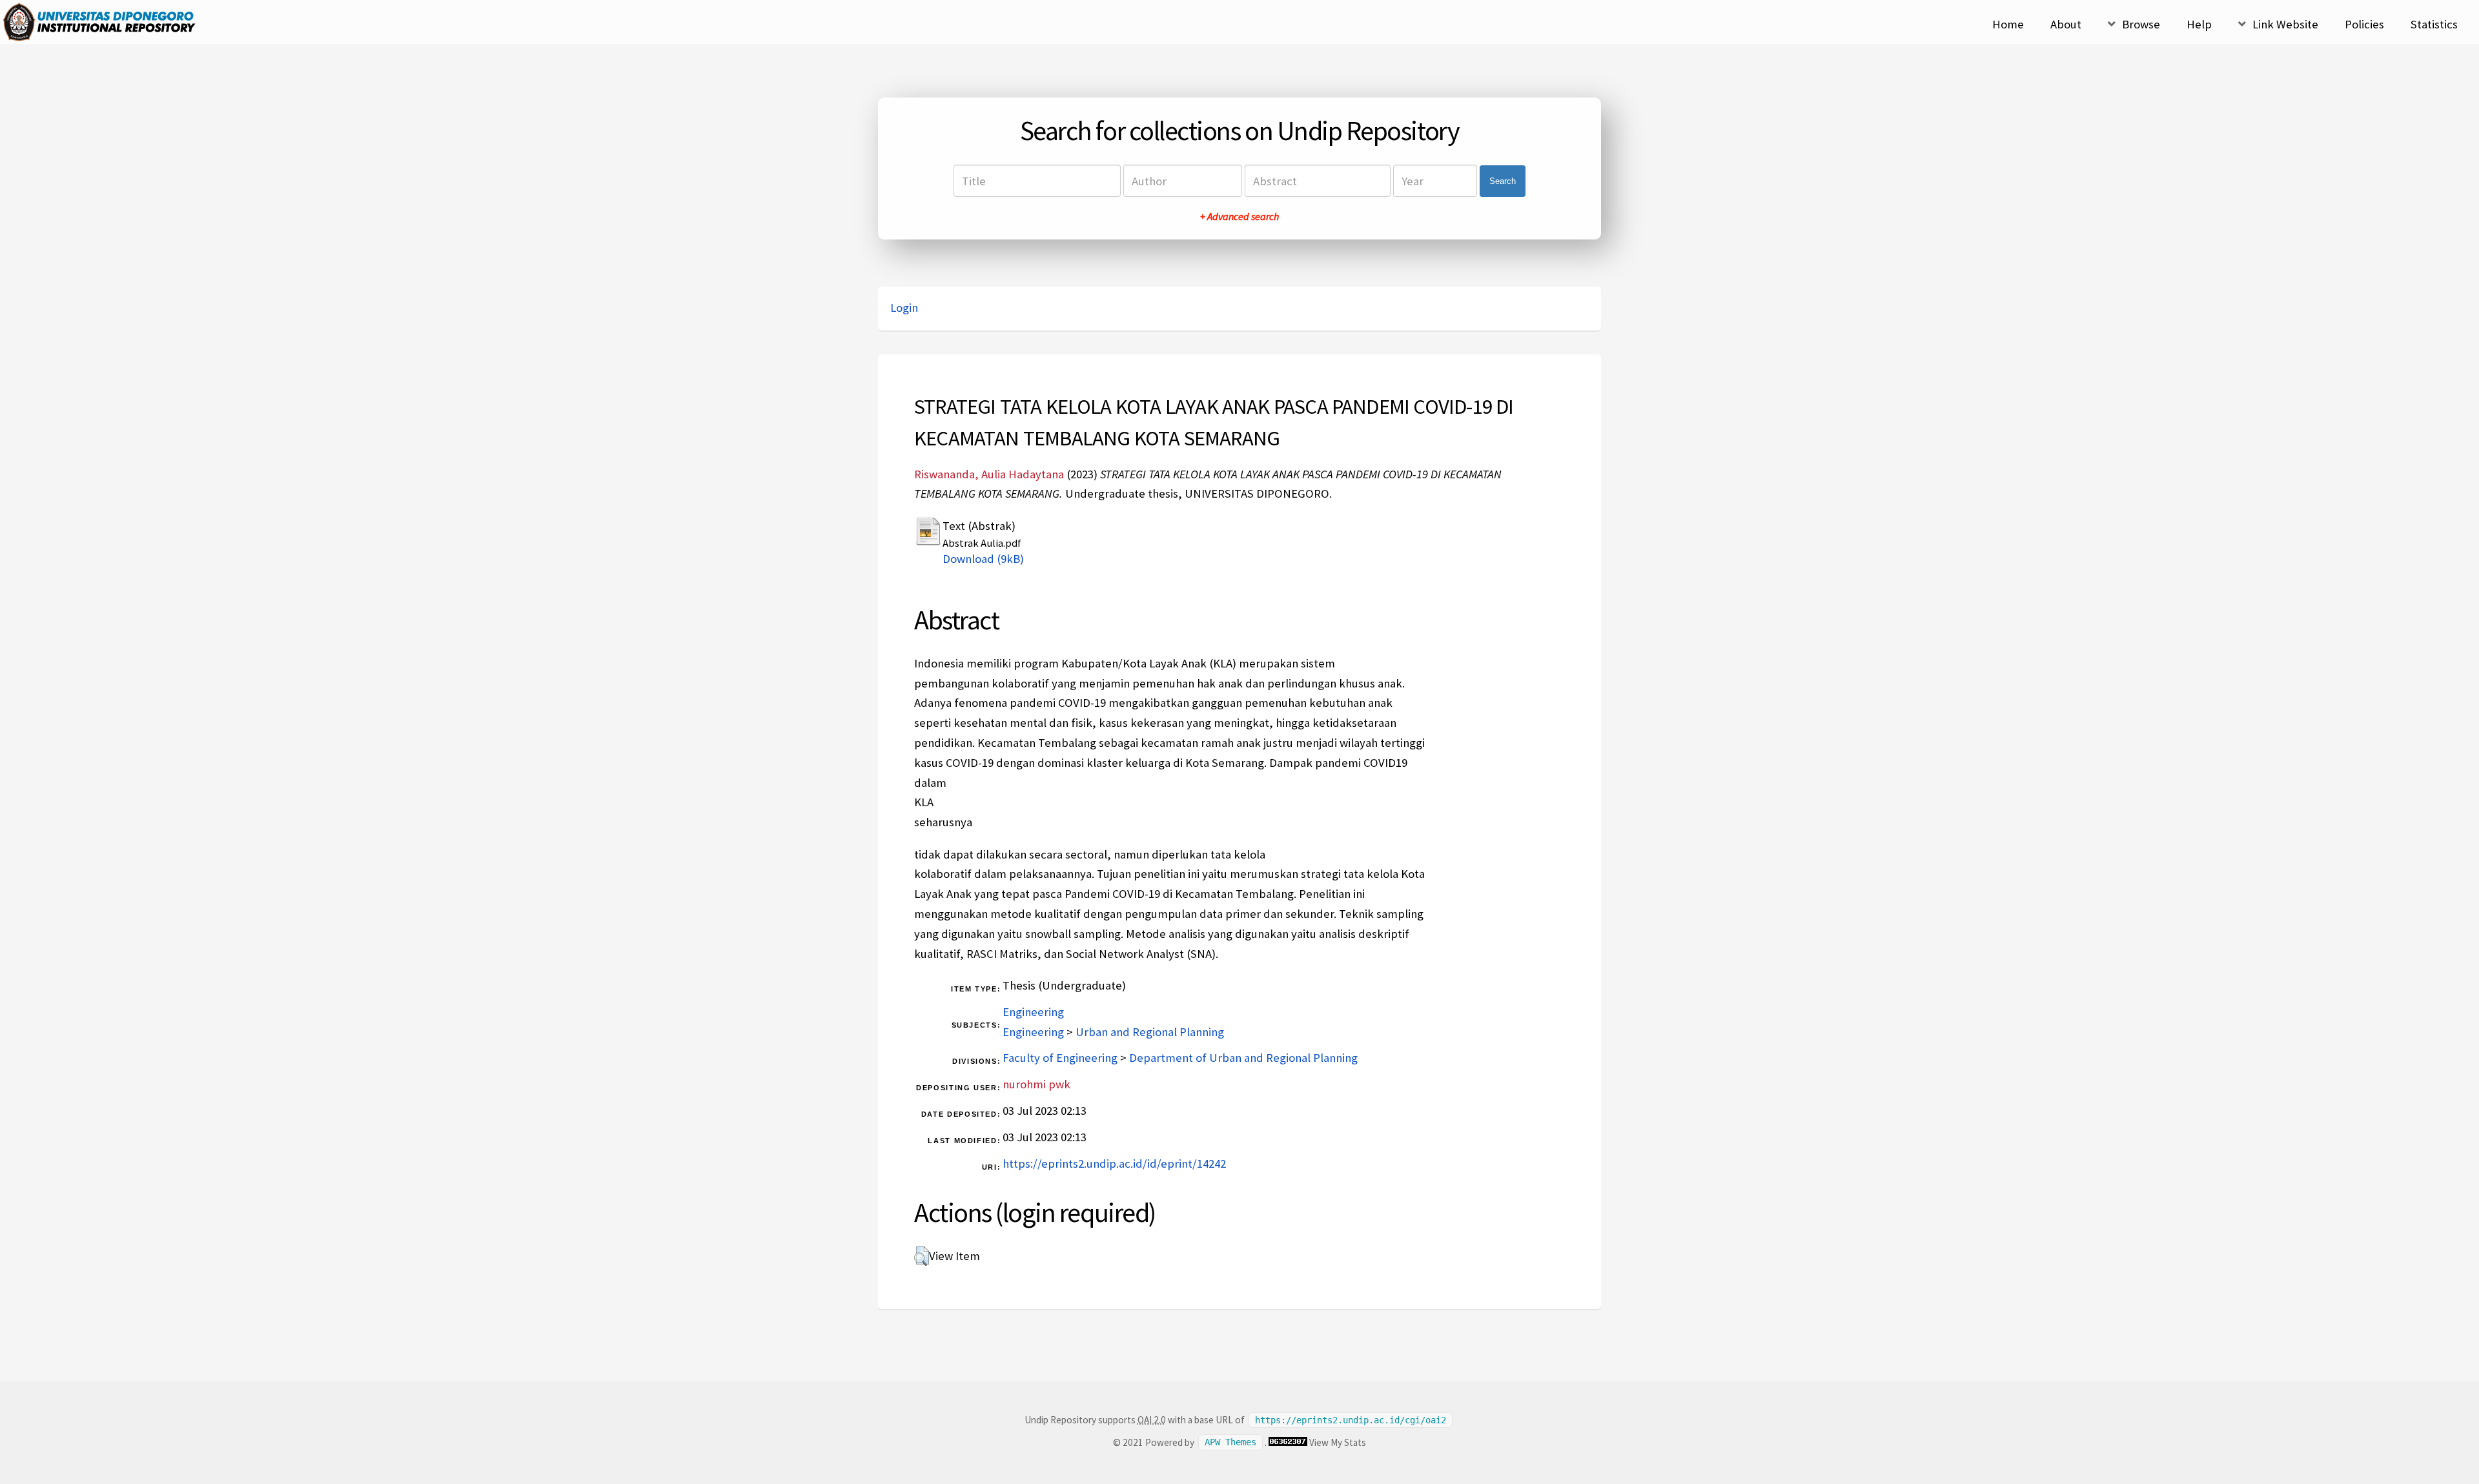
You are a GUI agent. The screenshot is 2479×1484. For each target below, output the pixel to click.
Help (2199, 24)
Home (2008, 24)
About (2066, 24)
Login (904, 308)
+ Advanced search (1239, 216)
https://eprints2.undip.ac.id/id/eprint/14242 (1114, 1164)
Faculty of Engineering (1060, 1058)
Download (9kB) (983, 559)
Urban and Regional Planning (1150, 1032)
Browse (2141, 24)
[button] (922, 1256)
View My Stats (1338, 1442)
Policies (2364, 24)
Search (1503, 181)
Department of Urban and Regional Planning (1243, 1058)
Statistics (2434, 24)
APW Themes (1230, 1443)
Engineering (1033, 1012)
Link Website (2285, 24)
